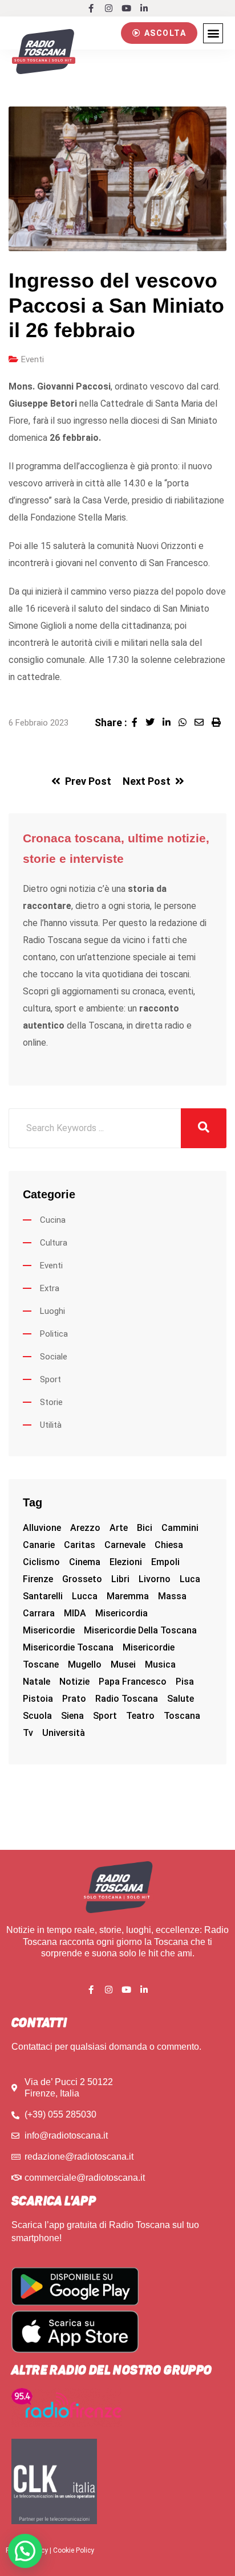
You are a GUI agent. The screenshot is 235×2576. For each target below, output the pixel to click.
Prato (74, 1699)
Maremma (128, 1596)
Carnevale (125, 1545)
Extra (50, 1288)
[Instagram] (109, 8)
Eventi (33, 359)
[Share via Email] (203, 722)
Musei (123, 1664)
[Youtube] (126, 8)
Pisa (185, 1682)
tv (28, 1733)
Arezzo (85, 1528)
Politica (54, 1334)
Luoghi (52, 1311)
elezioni (126, 1562)
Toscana (182, 1716)
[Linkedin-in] (144, 8)
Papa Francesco (133, 1682)
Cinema (85, 1562)
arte (119, 1528)
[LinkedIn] (171, 722)
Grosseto (82, 1579)
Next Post (147, 781)
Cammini (180, 1528)
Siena (72, 1716)
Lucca (85, 1596)
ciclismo (41, 1562)
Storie (51, 1402)
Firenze (38, 1579)
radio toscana (127, 1699)
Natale (37, 1682)
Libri (120, 1579)
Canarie (39, 1545)
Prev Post (88, 781)
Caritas (80, 1545)
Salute (181, 1699)
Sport (50, 1379)
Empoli (165, 1562)
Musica (160, 1664)
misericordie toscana (68, 1647)
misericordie (49, 1630)
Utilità (51, 1425)
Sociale (54, 1357)
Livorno (155, 1579)
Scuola (37, 1716)
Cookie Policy (74, 2550)
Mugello (85, 1664)
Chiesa (169, 1545)
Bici (145, 1528)
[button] (159, 33)
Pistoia (38, 1699)
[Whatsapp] (187, 722)
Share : (111, 722)
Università (64, 1733)
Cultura (54, 1243)
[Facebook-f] (91, 8)
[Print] (219, 722)
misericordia (121, 1613)
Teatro (140, 1716)
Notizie (74, 1682)
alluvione (42, 1528)
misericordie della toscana (140, 1630)
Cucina (53, 1220)
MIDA (75, 1613)
